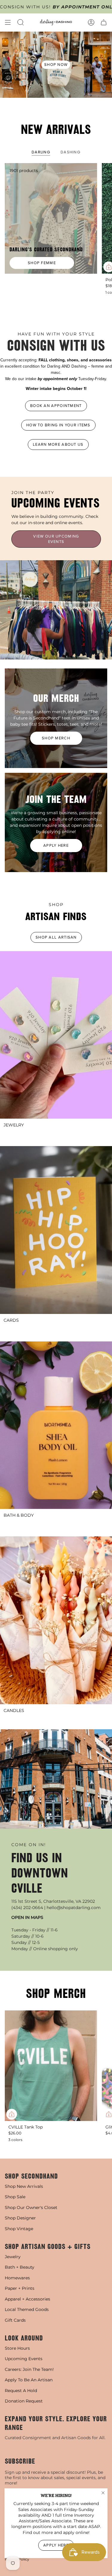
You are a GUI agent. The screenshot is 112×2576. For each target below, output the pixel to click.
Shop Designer (20, 2218)
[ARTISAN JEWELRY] (56, 1035)
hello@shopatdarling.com (74, 1908)
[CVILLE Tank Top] (51, 2066)
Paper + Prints (20, 2288)
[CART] (104, 22)
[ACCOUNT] (91, 22)
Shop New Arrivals (24, 2186)
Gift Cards (15, 2320)
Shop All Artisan (56, 937)
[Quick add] (12, 2114)
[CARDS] (56, 1230)
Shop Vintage (19, 2229)
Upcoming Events (24, 2359)
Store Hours (17, 2348)
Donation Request (24, 2401)
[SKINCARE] (56, 1425)
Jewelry (13, 2257)
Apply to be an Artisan (29, 2380)
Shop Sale (15, 2197)
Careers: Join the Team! (29, 2369)
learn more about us (58, 444)
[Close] (103, 2493)
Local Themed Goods (27, 2309)
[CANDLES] (56, 1620)
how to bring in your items (58, 425)
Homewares (17, 2278)
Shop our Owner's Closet (31, 2207)
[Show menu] (8, 22)
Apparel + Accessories (27, 2299)
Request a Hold (21, 2391)
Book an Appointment (56, 406)
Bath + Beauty (20, 2267)
